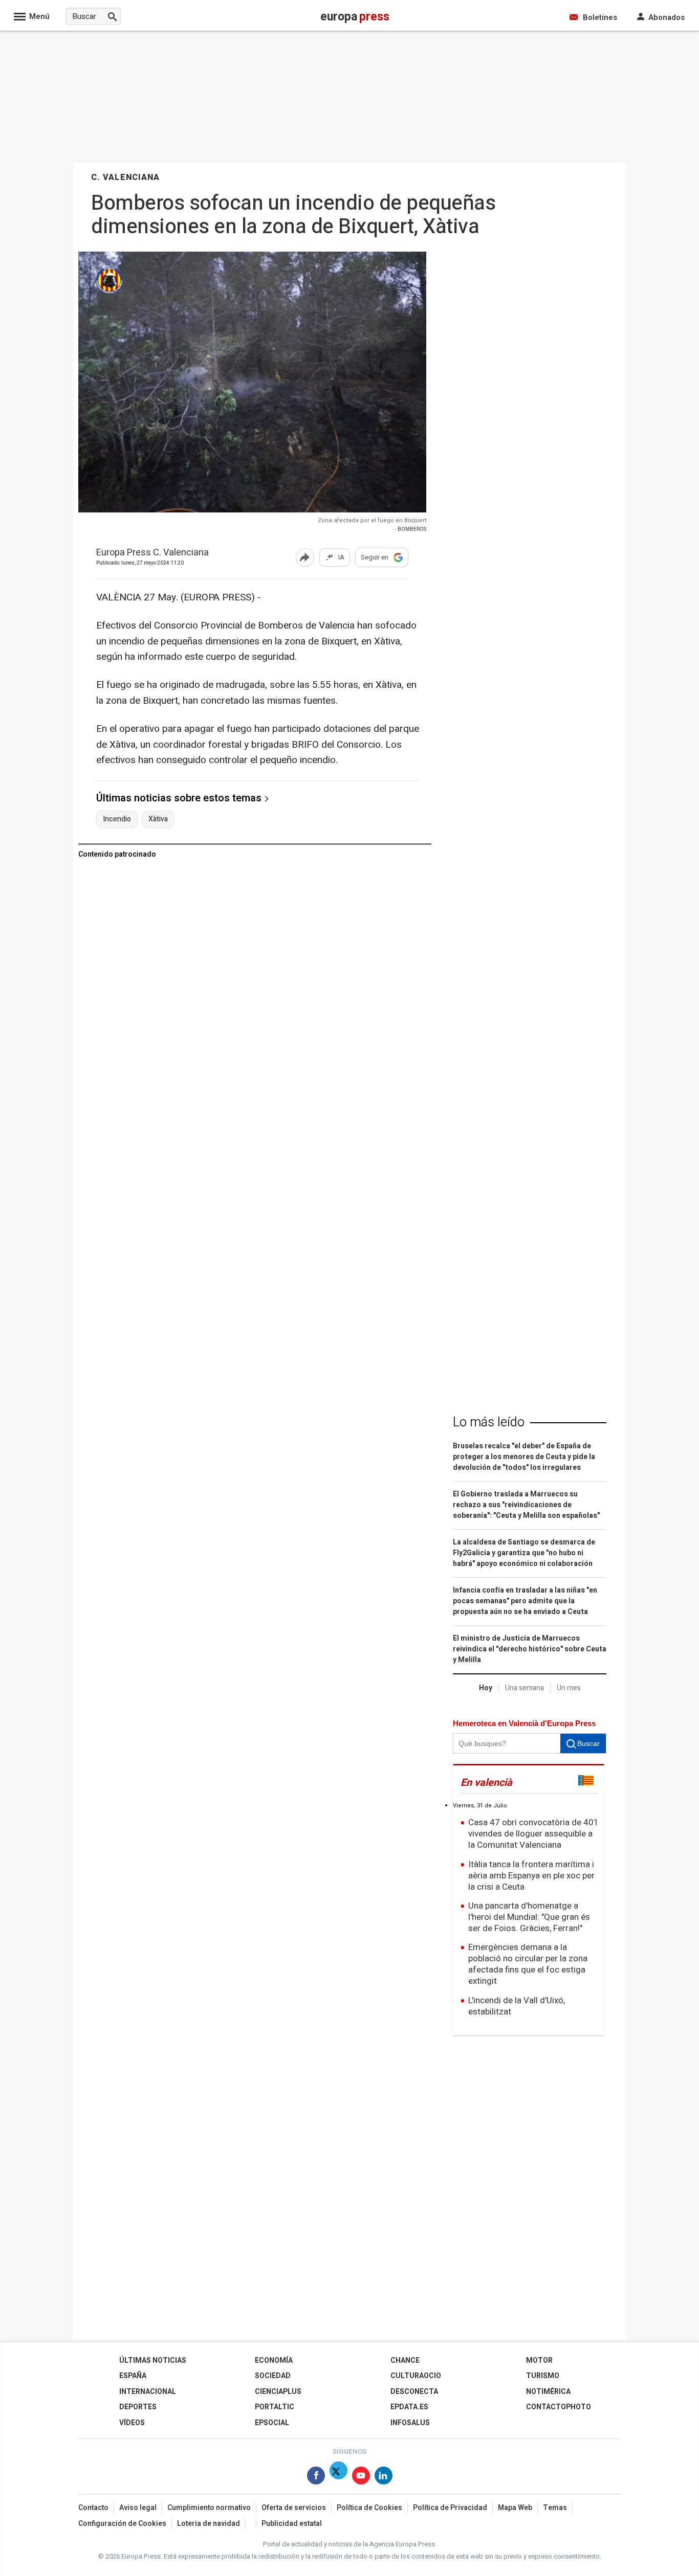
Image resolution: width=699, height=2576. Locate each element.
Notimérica (548, 2392)
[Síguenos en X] (338, 2478)
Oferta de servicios (294, 2508)
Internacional (148, 2392)
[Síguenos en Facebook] (316, 2478)
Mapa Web (515, 2508)
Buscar (588, 1743)
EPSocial (272, 2423)
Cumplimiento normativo (209, 2508)
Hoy (486, 1688)
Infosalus (410, 2423)
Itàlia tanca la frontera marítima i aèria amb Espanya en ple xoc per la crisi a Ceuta (531, 1876)
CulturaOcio (416, 2376)
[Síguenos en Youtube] (361, 2478)
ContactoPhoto (559, 2407)
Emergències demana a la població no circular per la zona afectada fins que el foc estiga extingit (528, 1964)
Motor (539, 2360)
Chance (405, 2360)
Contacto (93, 2508)
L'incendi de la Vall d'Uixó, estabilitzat (517, 2006)
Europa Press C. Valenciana (152, 553)
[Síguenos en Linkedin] (384, 2478)
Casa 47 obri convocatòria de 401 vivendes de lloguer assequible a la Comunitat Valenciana (533, 1834)
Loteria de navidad (209, 2524)
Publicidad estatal (292, 2524)
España (133, 2376)
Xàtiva (158, 819)
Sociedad (273, 2376)
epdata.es (409, 2407)
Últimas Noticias (153, 2360)
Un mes (569, 1688)
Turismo (543, 2376)
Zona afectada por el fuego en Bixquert (372, 520)
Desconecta (414, 2392)
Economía (274, 2360)
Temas (555, 2508)
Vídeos (132, 2423)
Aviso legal (138, 2508)
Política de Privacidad (450, 2508)
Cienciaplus (278, 2392)
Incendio (117, 819)
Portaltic (275, 2407)
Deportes (138, 2407)
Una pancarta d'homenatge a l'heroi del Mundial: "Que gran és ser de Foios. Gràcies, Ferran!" (529, 1917)
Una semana (525, 1688)
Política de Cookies (369, 2508)
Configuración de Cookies (122, 2524)
